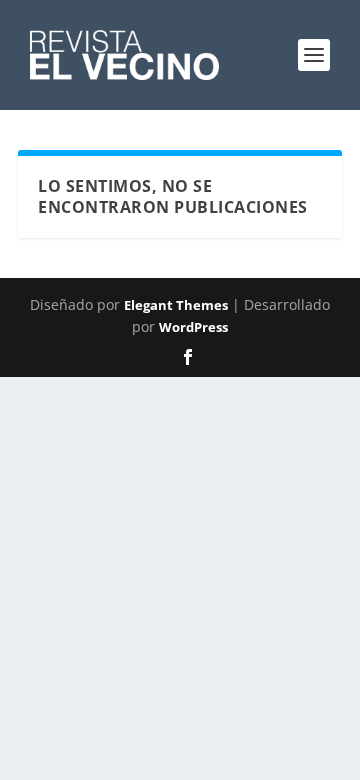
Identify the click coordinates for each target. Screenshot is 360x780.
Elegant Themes (176, 305)
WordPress (193, 327)
